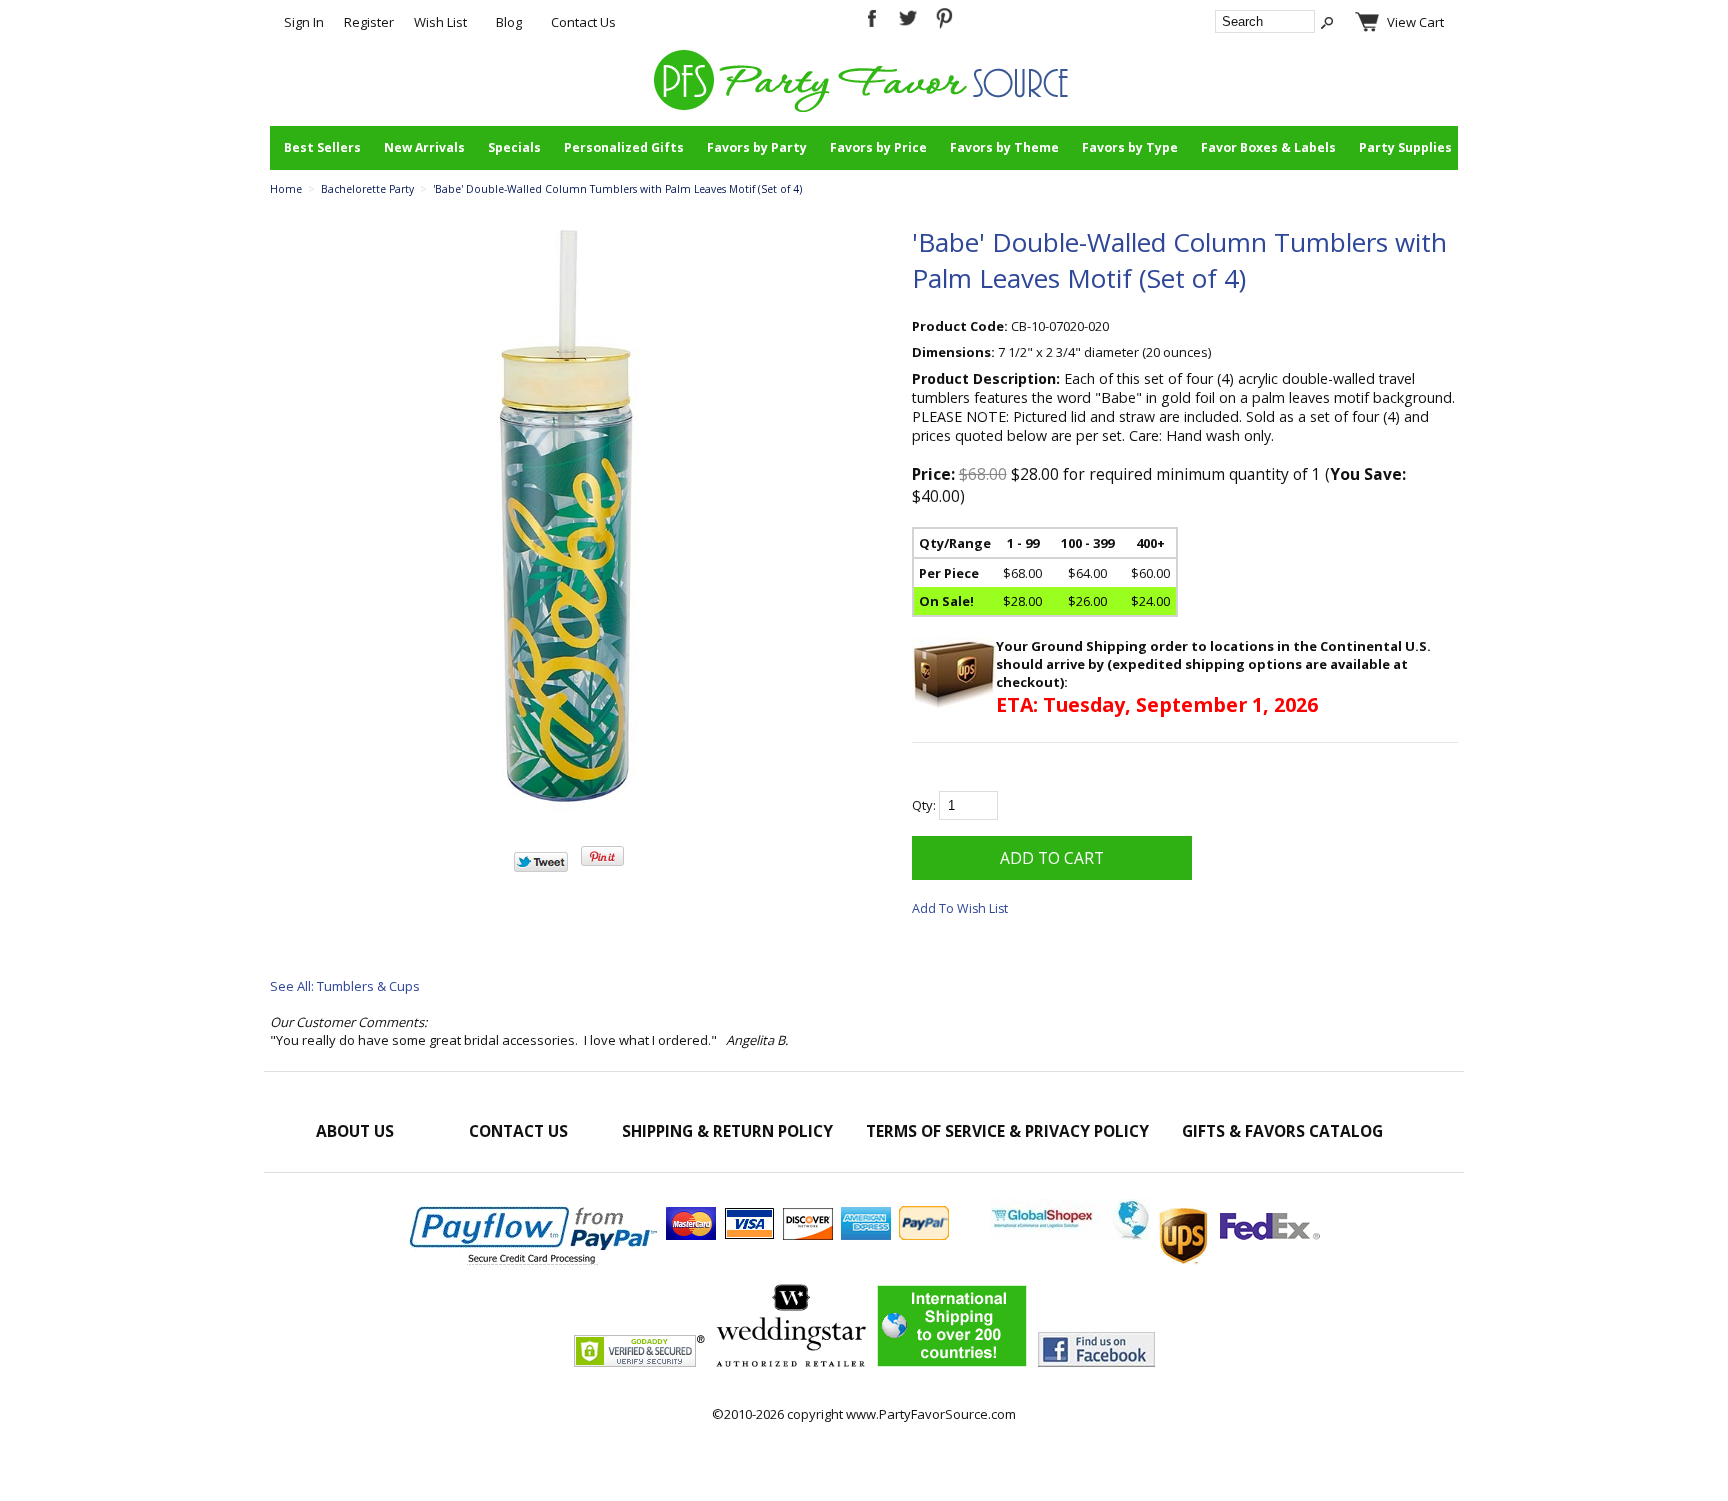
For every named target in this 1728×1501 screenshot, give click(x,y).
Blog (509, 22)
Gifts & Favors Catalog (1282, 1131)
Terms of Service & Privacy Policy (1007, 1131)
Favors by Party (757, 147)
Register (369, 22)
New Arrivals (424, 147)
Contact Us (583, 22)
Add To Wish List (960, 908)
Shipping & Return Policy (727, 1131)
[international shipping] (1155, 1235)
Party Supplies (1405, 147)
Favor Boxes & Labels (1268, 147)
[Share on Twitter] (541, 867)
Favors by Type (1130, 147)
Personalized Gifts (624, 147)
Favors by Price (878, 147)
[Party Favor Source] (864, 107)
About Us (355, 1131)
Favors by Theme (1004, 147)
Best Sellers (322, 147)
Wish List (440, 22)
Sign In (304, 22)
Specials (514, 147)
